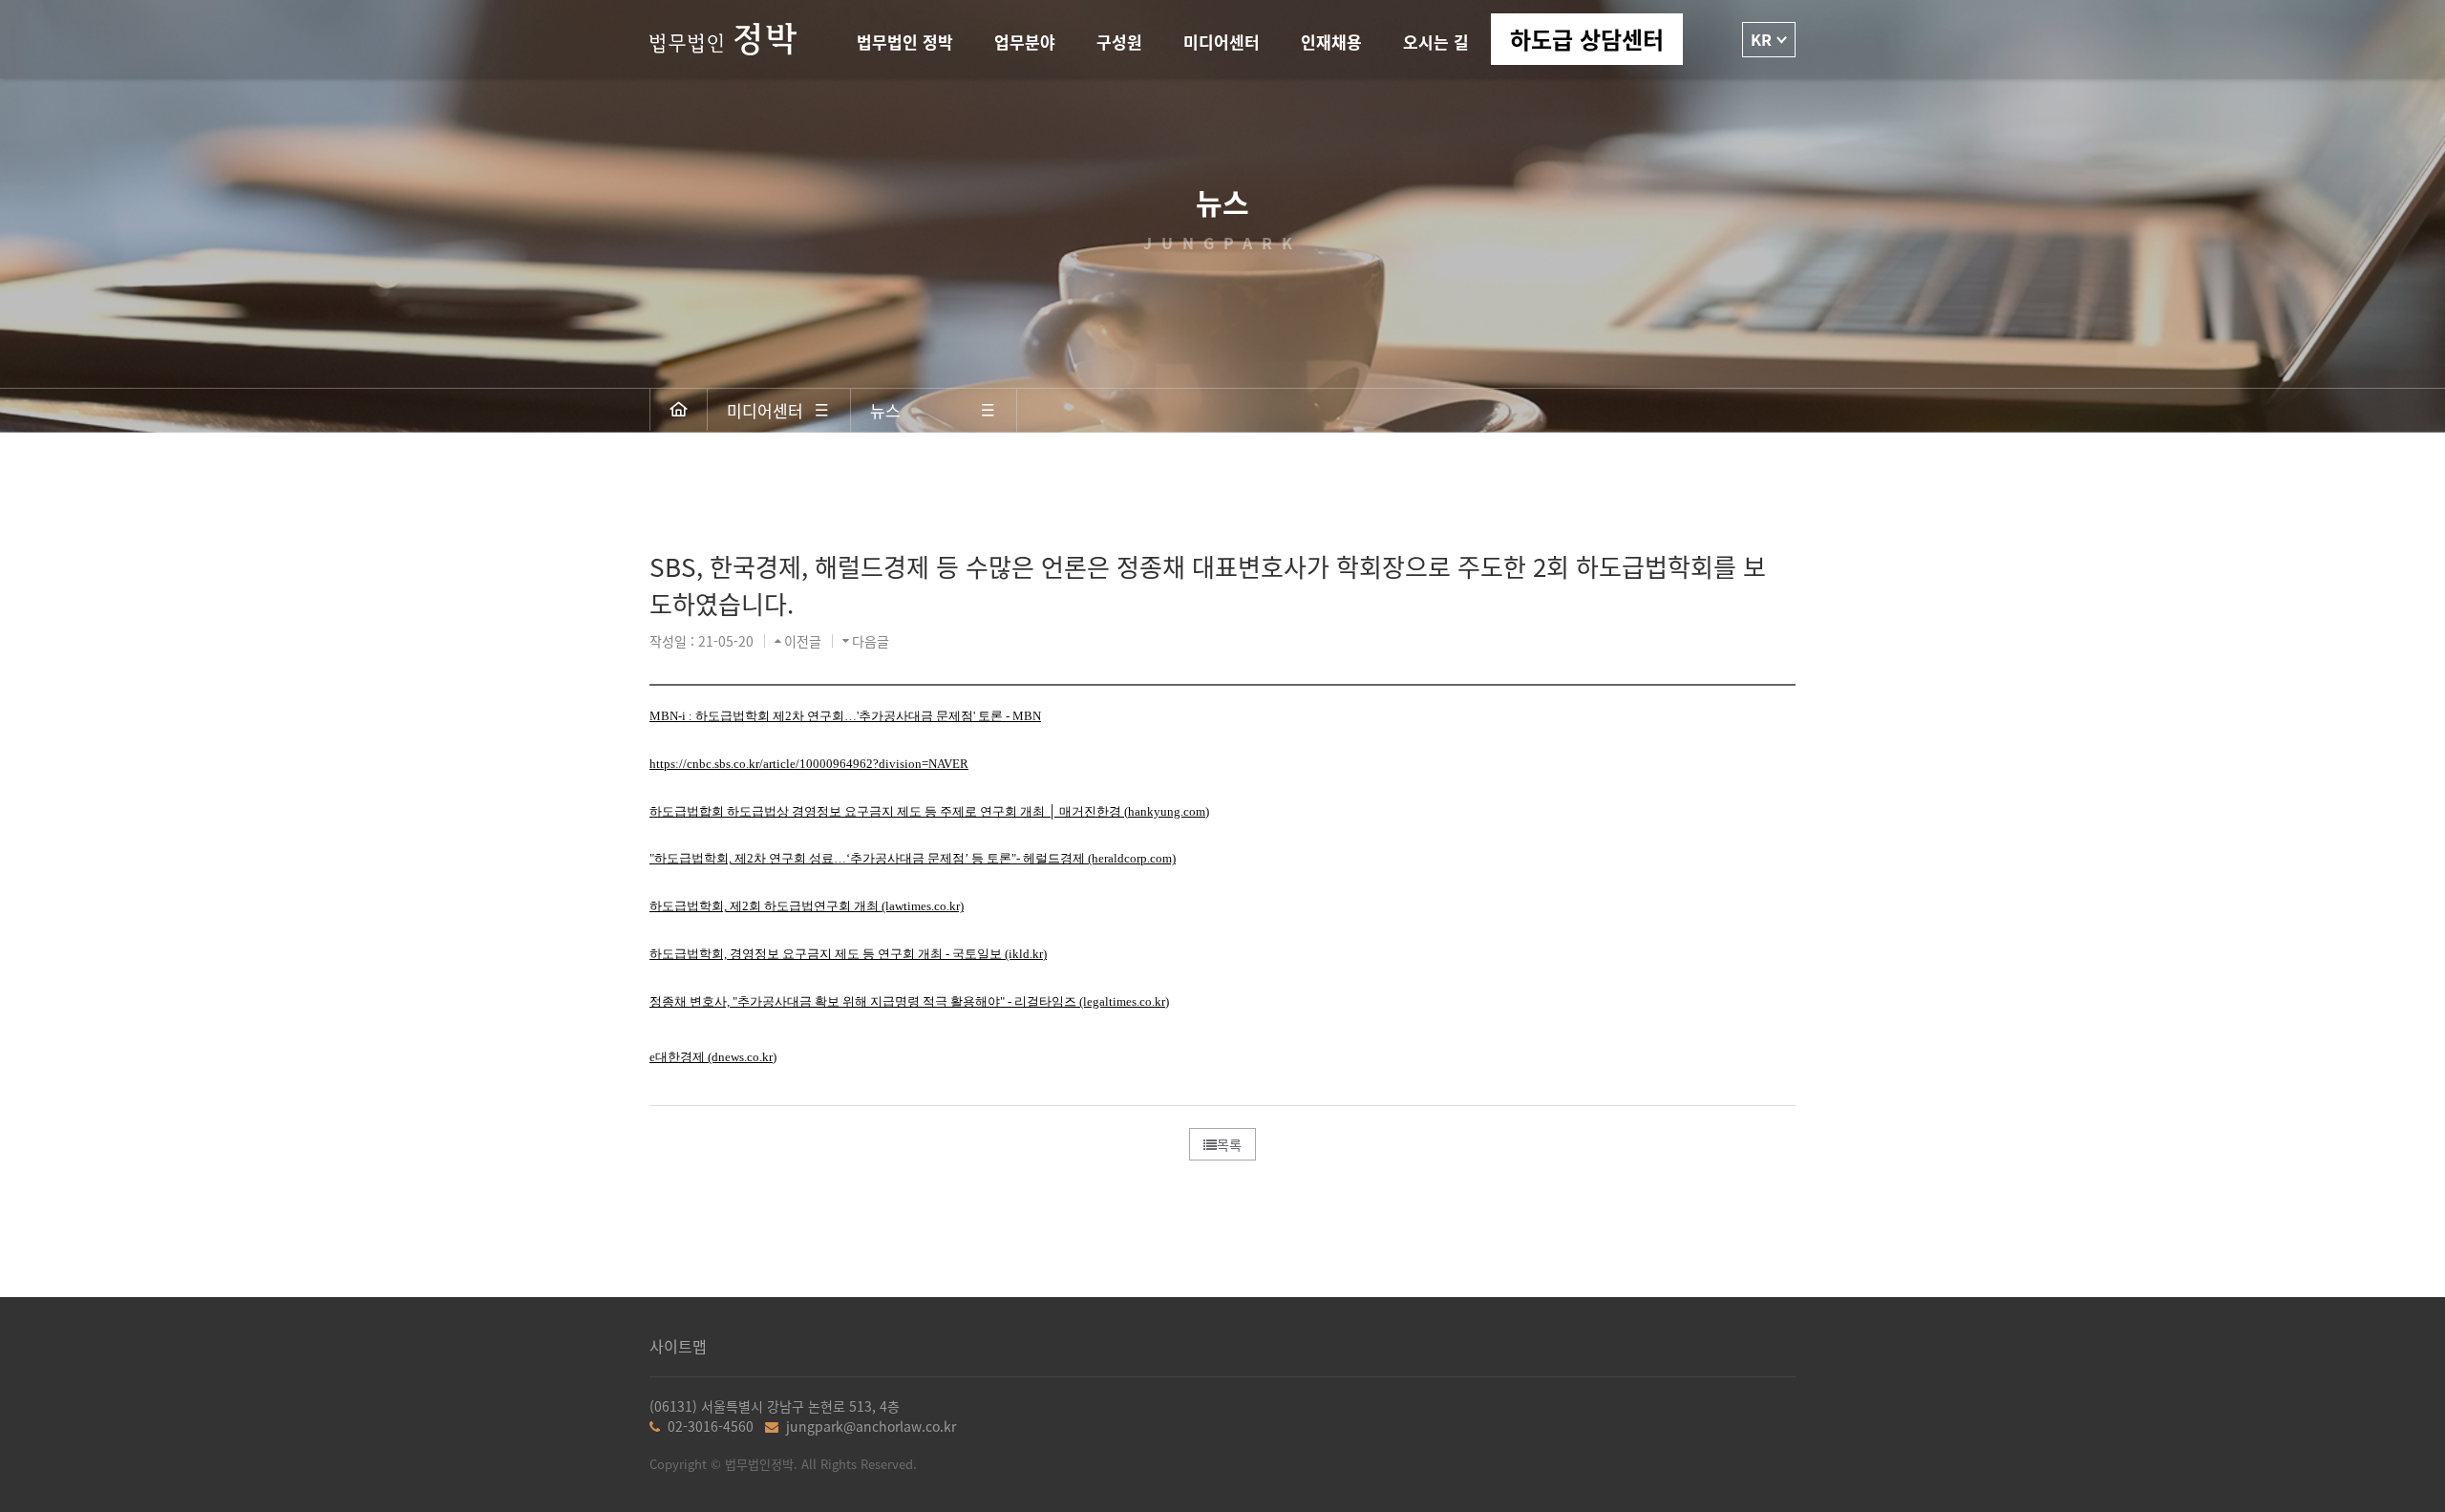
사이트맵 (678, 1346)
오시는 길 (1436, 42)
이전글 (803, 641)
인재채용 (1331, 42)
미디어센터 (1222, 42)
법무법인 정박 (905, 42)
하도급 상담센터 (1587, 39)
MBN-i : (845, 716)
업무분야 (1025, 42)
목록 (1229, 1144)
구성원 (1119, 42)
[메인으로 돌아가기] (679, 410)
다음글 (871, 641)
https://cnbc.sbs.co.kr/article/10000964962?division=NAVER (809, 764)
